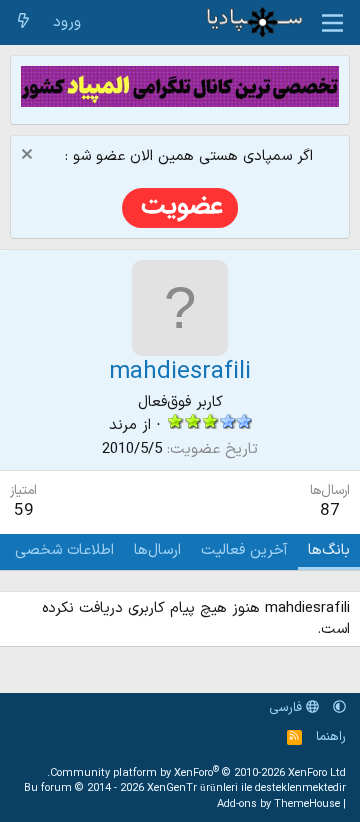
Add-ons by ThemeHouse (278, 804)
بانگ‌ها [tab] (329, 550)
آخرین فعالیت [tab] (244, 550)
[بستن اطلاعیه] (29, 156)
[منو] (332, 23)
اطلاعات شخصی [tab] (64, 550)
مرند (123, 425)
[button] (339, 708)
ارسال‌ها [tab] (157, 550)
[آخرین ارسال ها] (23, 22)
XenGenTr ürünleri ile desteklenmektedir (246, 788)
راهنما (331, 737)
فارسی (287, 708)
